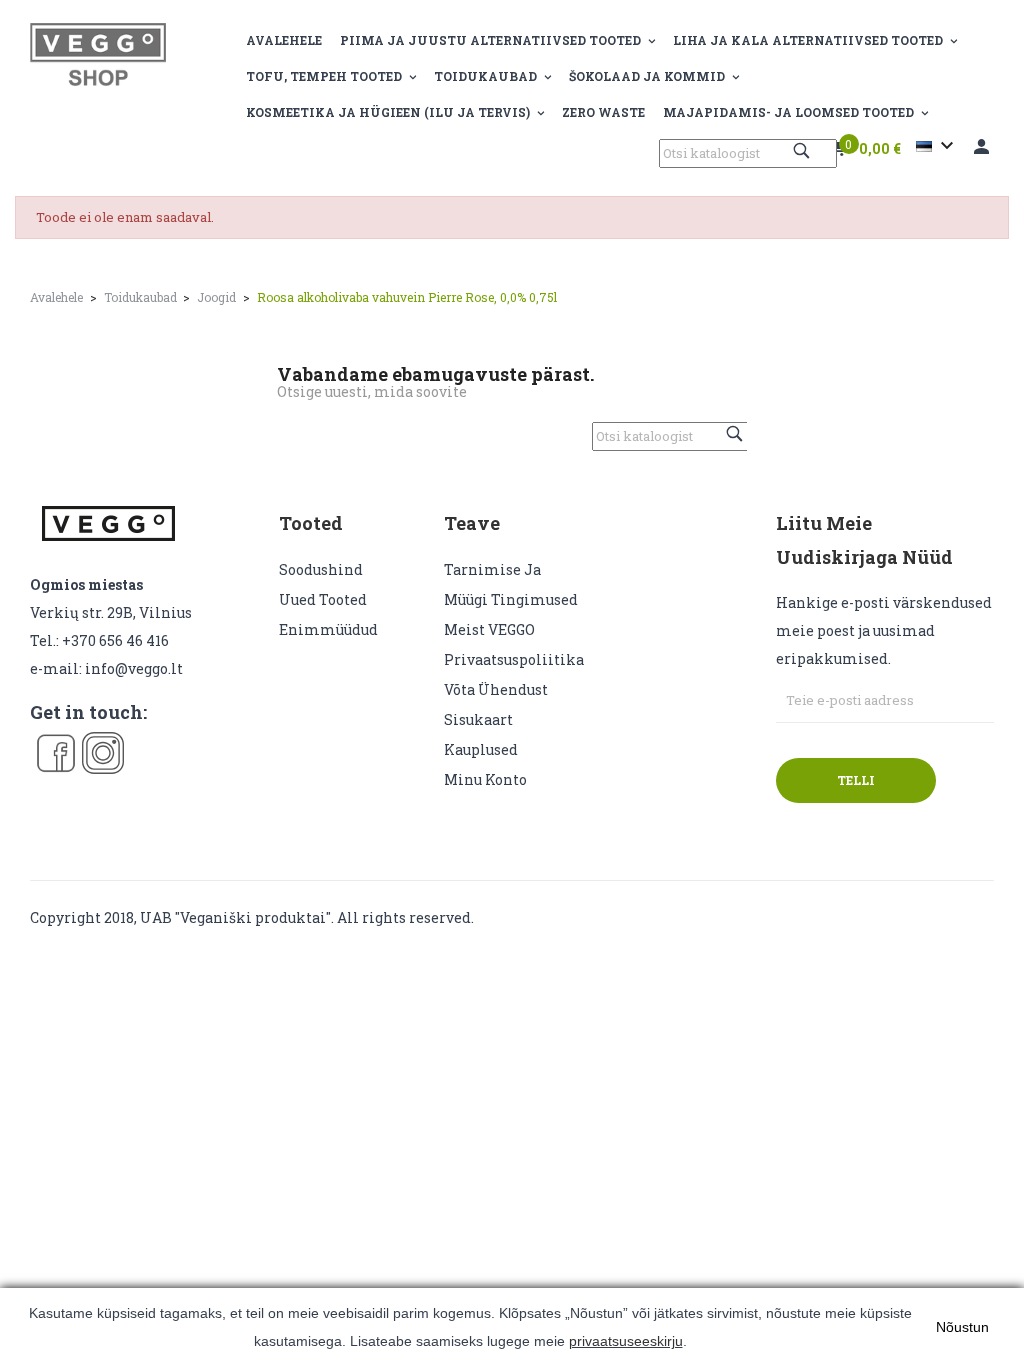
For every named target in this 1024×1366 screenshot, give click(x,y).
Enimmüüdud (328, 629)
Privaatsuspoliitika (514, 659)
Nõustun (962, 1327)
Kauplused (481, 749)
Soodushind (321, 569)
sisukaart (478, 719)
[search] (804, 150)
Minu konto (485, 779)
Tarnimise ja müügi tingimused (511, 584)
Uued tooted (323, 599)
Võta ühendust (496, 689)
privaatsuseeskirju (626, 1341)
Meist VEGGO (489, 629)
